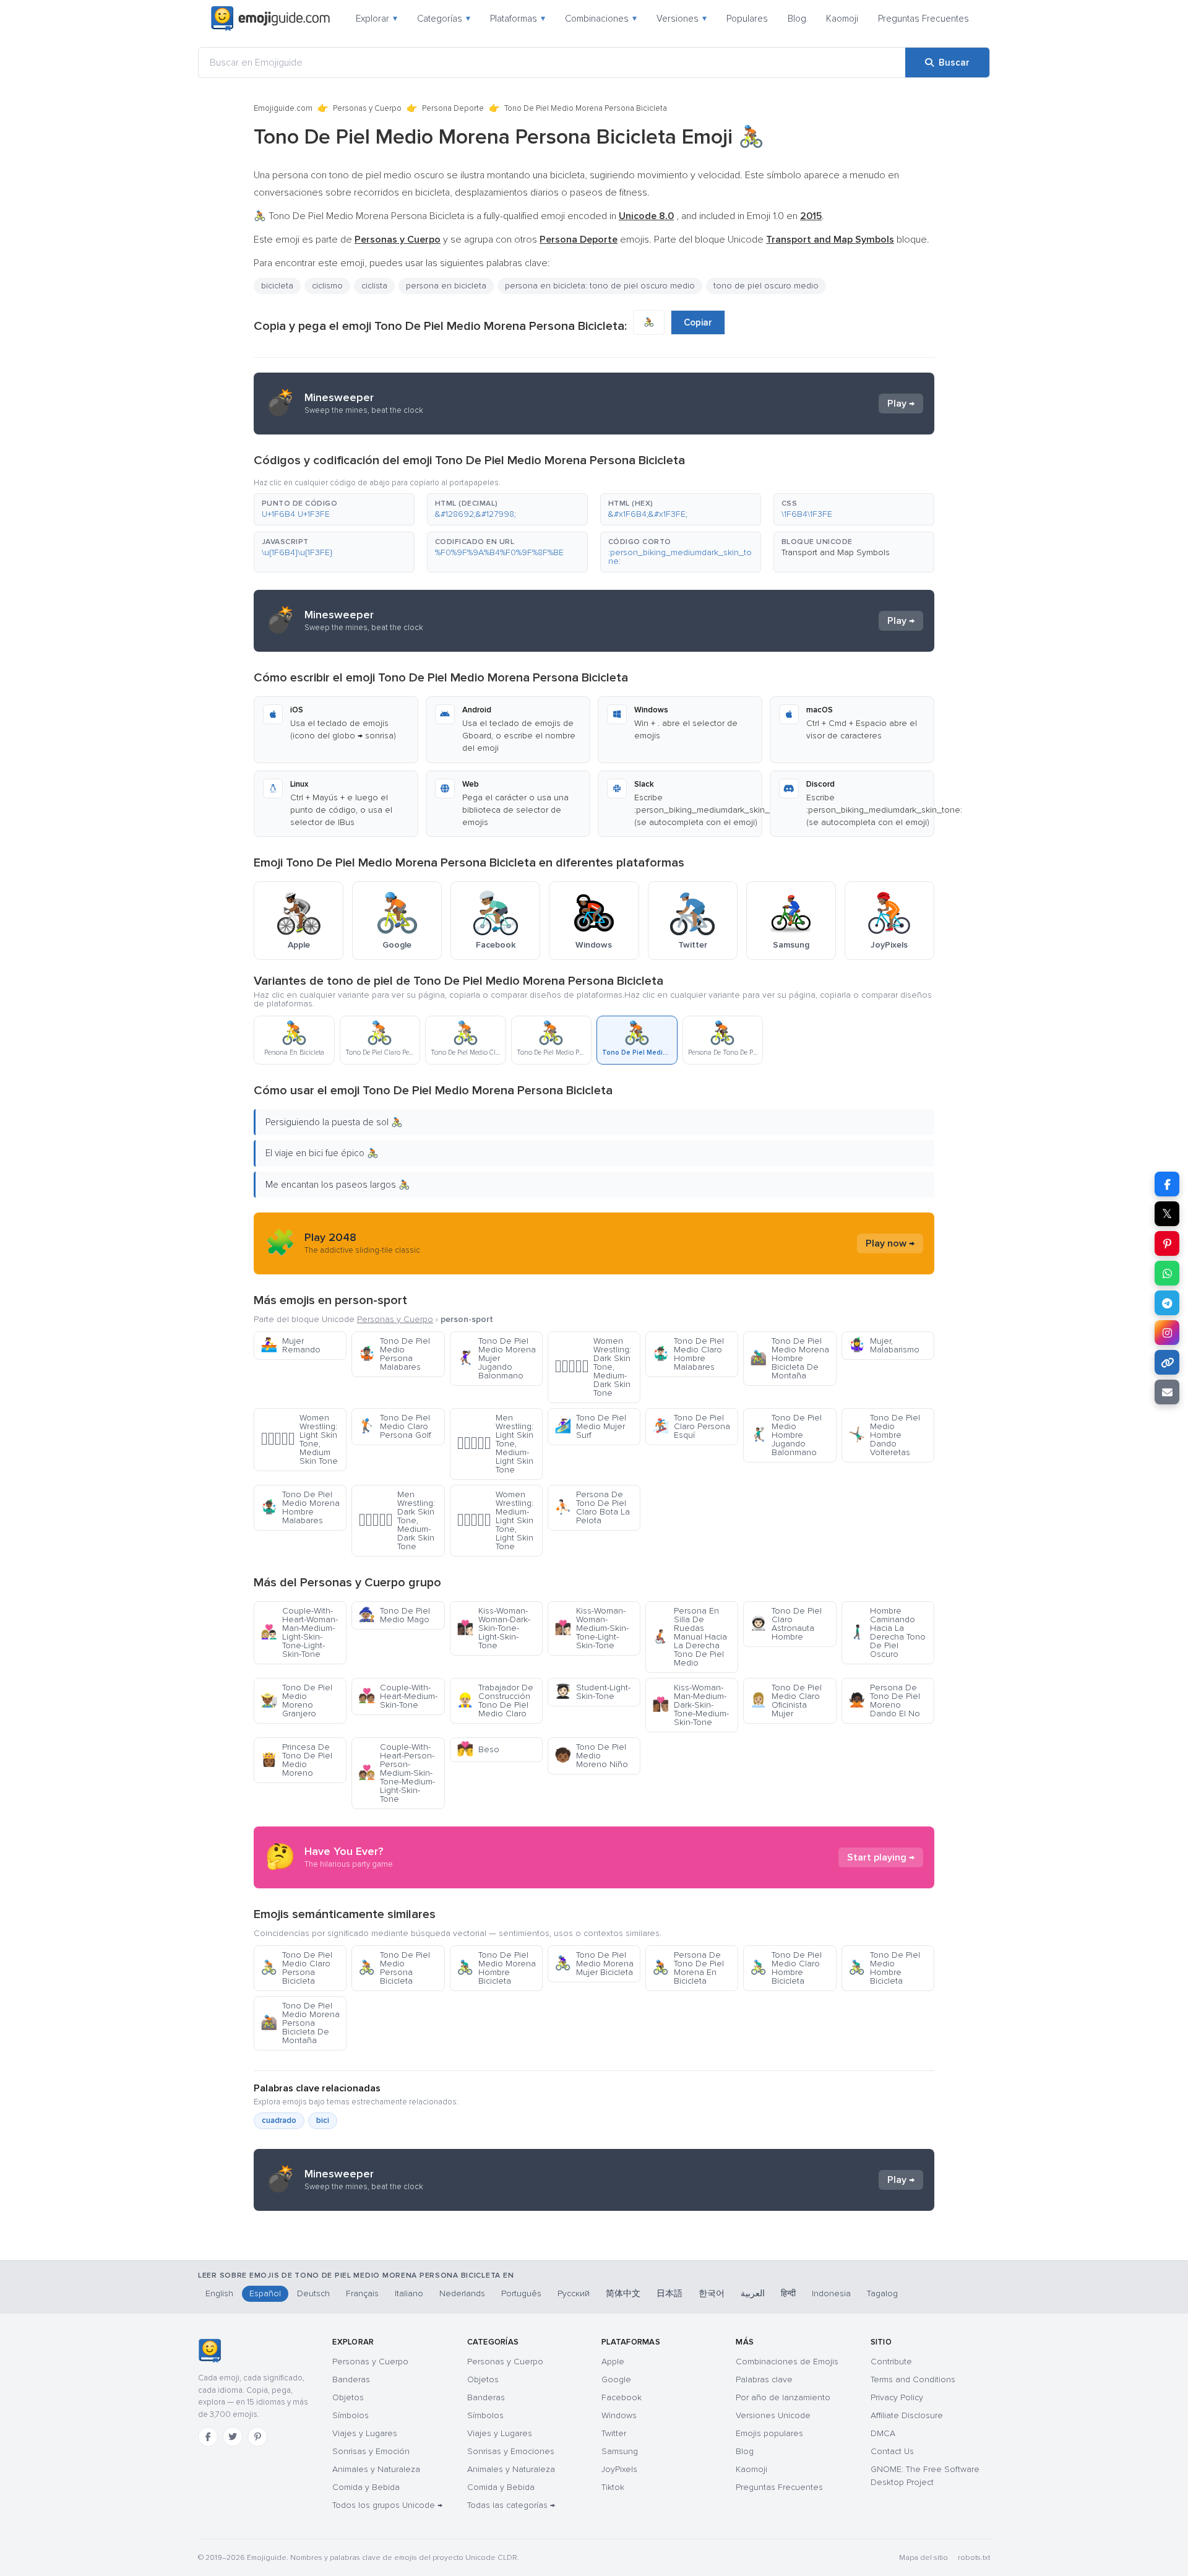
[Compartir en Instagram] (1167, 1333)
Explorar (377, 19)
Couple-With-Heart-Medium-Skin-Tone (398, 1696)
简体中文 (623, 2293)
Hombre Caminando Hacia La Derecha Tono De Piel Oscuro (887, 1632)
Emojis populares (769, 2433)
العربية (753, 2293)
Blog (797, 19)
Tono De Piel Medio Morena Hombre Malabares (300, 1507)
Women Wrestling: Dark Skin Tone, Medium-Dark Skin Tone (593, 1367)
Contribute (891, 2362)
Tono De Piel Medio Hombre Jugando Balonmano (786, 1435)
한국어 (712, 2293)
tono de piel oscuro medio (766, 286)
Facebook (622, 2397)
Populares (747, 19)
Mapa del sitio (923, 2558)
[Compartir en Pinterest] (1167, 1243)
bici (323, 2120)
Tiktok (613, 2487)
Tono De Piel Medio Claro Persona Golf (395, 1426)
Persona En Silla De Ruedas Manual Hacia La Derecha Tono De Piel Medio (690, 1637)
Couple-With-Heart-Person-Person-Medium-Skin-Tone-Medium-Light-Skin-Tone (397, 1773)
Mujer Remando (291, 1345)
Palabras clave (764, 2379)
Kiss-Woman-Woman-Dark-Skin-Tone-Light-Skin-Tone (493, 1628)
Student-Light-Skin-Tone (592, 1692)
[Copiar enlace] (1167, 1362)
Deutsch (313, 2293)
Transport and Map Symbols (836, 552)
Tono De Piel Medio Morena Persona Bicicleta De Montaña (300, 2023)
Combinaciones (601, 19)
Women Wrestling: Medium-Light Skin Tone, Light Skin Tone (495, 1520)
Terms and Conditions (913, 2379)
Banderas (351, 2379)
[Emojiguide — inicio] (209, 2351)
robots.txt (974, 2558)
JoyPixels (619, 2469)
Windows (619, 2415)
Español (265, 2293)
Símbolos (351, 2415)
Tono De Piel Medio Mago (394, 1615)
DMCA (883, 2433)
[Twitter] (233, 2437)
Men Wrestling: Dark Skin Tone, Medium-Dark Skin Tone (397, 1520)
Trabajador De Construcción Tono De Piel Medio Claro (495, 1701)
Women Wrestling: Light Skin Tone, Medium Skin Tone (299, 1439)
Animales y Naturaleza (376, 2469)
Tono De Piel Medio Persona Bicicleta (394, 1968)
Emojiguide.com (283, 108)
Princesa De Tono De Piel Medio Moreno (296, 1760)
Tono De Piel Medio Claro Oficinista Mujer (786, 1701)
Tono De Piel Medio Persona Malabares (394, 1354)
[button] (334, 509)
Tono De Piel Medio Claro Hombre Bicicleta (786, 1968)
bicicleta (277, 286)
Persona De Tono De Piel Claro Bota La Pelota (592, 1507)
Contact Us (892, 2451)
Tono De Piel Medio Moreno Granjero (296, 1701)
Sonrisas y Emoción (371, 2451)
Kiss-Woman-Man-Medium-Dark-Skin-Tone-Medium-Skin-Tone (691, 1705)
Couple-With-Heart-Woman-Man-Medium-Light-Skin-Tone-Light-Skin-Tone (299, 1632)
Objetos (348, 2397)
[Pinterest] (257, 2437)
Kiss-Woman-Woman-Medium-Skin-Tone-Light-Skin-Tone (592, 1628)
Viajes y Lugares (365, 2433)
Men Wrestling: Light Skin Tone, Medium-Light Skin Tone (495, 1444)
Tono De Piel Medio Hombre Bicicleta (884, 1968)
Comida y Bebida (366, 2487)
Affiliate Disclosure (907, 2415)
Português (521, 2293)
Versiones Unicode (773, 2415)
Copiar (698, 322)
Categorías (444, 19)
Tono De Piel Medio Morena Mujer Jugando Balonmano (496, 1358)
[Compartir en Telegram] (1167, 1303)
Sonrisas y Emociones (511, 2451)
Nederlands (462, 2293)
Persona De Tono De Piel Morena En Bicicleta (688, 1968)
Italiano (409, 2293)
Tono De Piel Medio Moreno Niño (591, 1756)
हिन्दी (788, 2293)
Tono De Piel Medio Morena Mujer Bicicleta (594, 1964)
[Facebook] (208, 2437)
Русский (574, 2293)
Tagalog (882, 2293)
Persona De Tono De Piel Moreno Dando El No (884, 1701)
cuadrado (279, 2120)
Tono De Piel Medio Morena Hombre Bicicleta (496, 1968)
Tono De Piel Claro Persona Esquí (691, 1426)
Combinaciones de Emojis (787, 2362)
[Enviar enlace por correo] (1167, 1392)
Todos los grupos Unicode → (387, 2505)
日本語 (669, 2293)
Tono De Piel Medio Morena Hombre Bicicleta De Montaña (790, 1358)
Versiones (682, 19)
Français (362, 2293)
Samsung (620, 2451)
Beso (478, 1749)
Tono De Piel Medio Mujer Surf (590, 1426)
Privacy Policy (897, 2397)
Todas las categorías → (511, 2505)
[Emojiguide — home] (270, 19)
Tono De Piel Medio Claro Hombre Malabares (688, 1354)
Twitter (614, 2433)
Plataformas (518, 19)
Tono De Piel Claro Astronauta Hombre (786, 1624)
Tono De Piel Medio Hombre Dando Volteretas (884, 1435)
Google (616, 2379)
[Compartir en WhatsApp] (1167, 1273)
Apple (613, 2362)
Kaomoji (842, 19)
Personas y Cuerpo (367, 108)
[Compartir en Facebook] (1167, 1184)
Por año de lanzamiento (783, 2397)
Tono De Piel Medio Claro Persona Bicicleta (296, 1968)
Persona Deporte (453, 108)
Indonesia (831, 2293)
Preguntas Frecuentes (923, 19)
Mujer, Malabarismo (884, 1345)
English (219, 2293)
